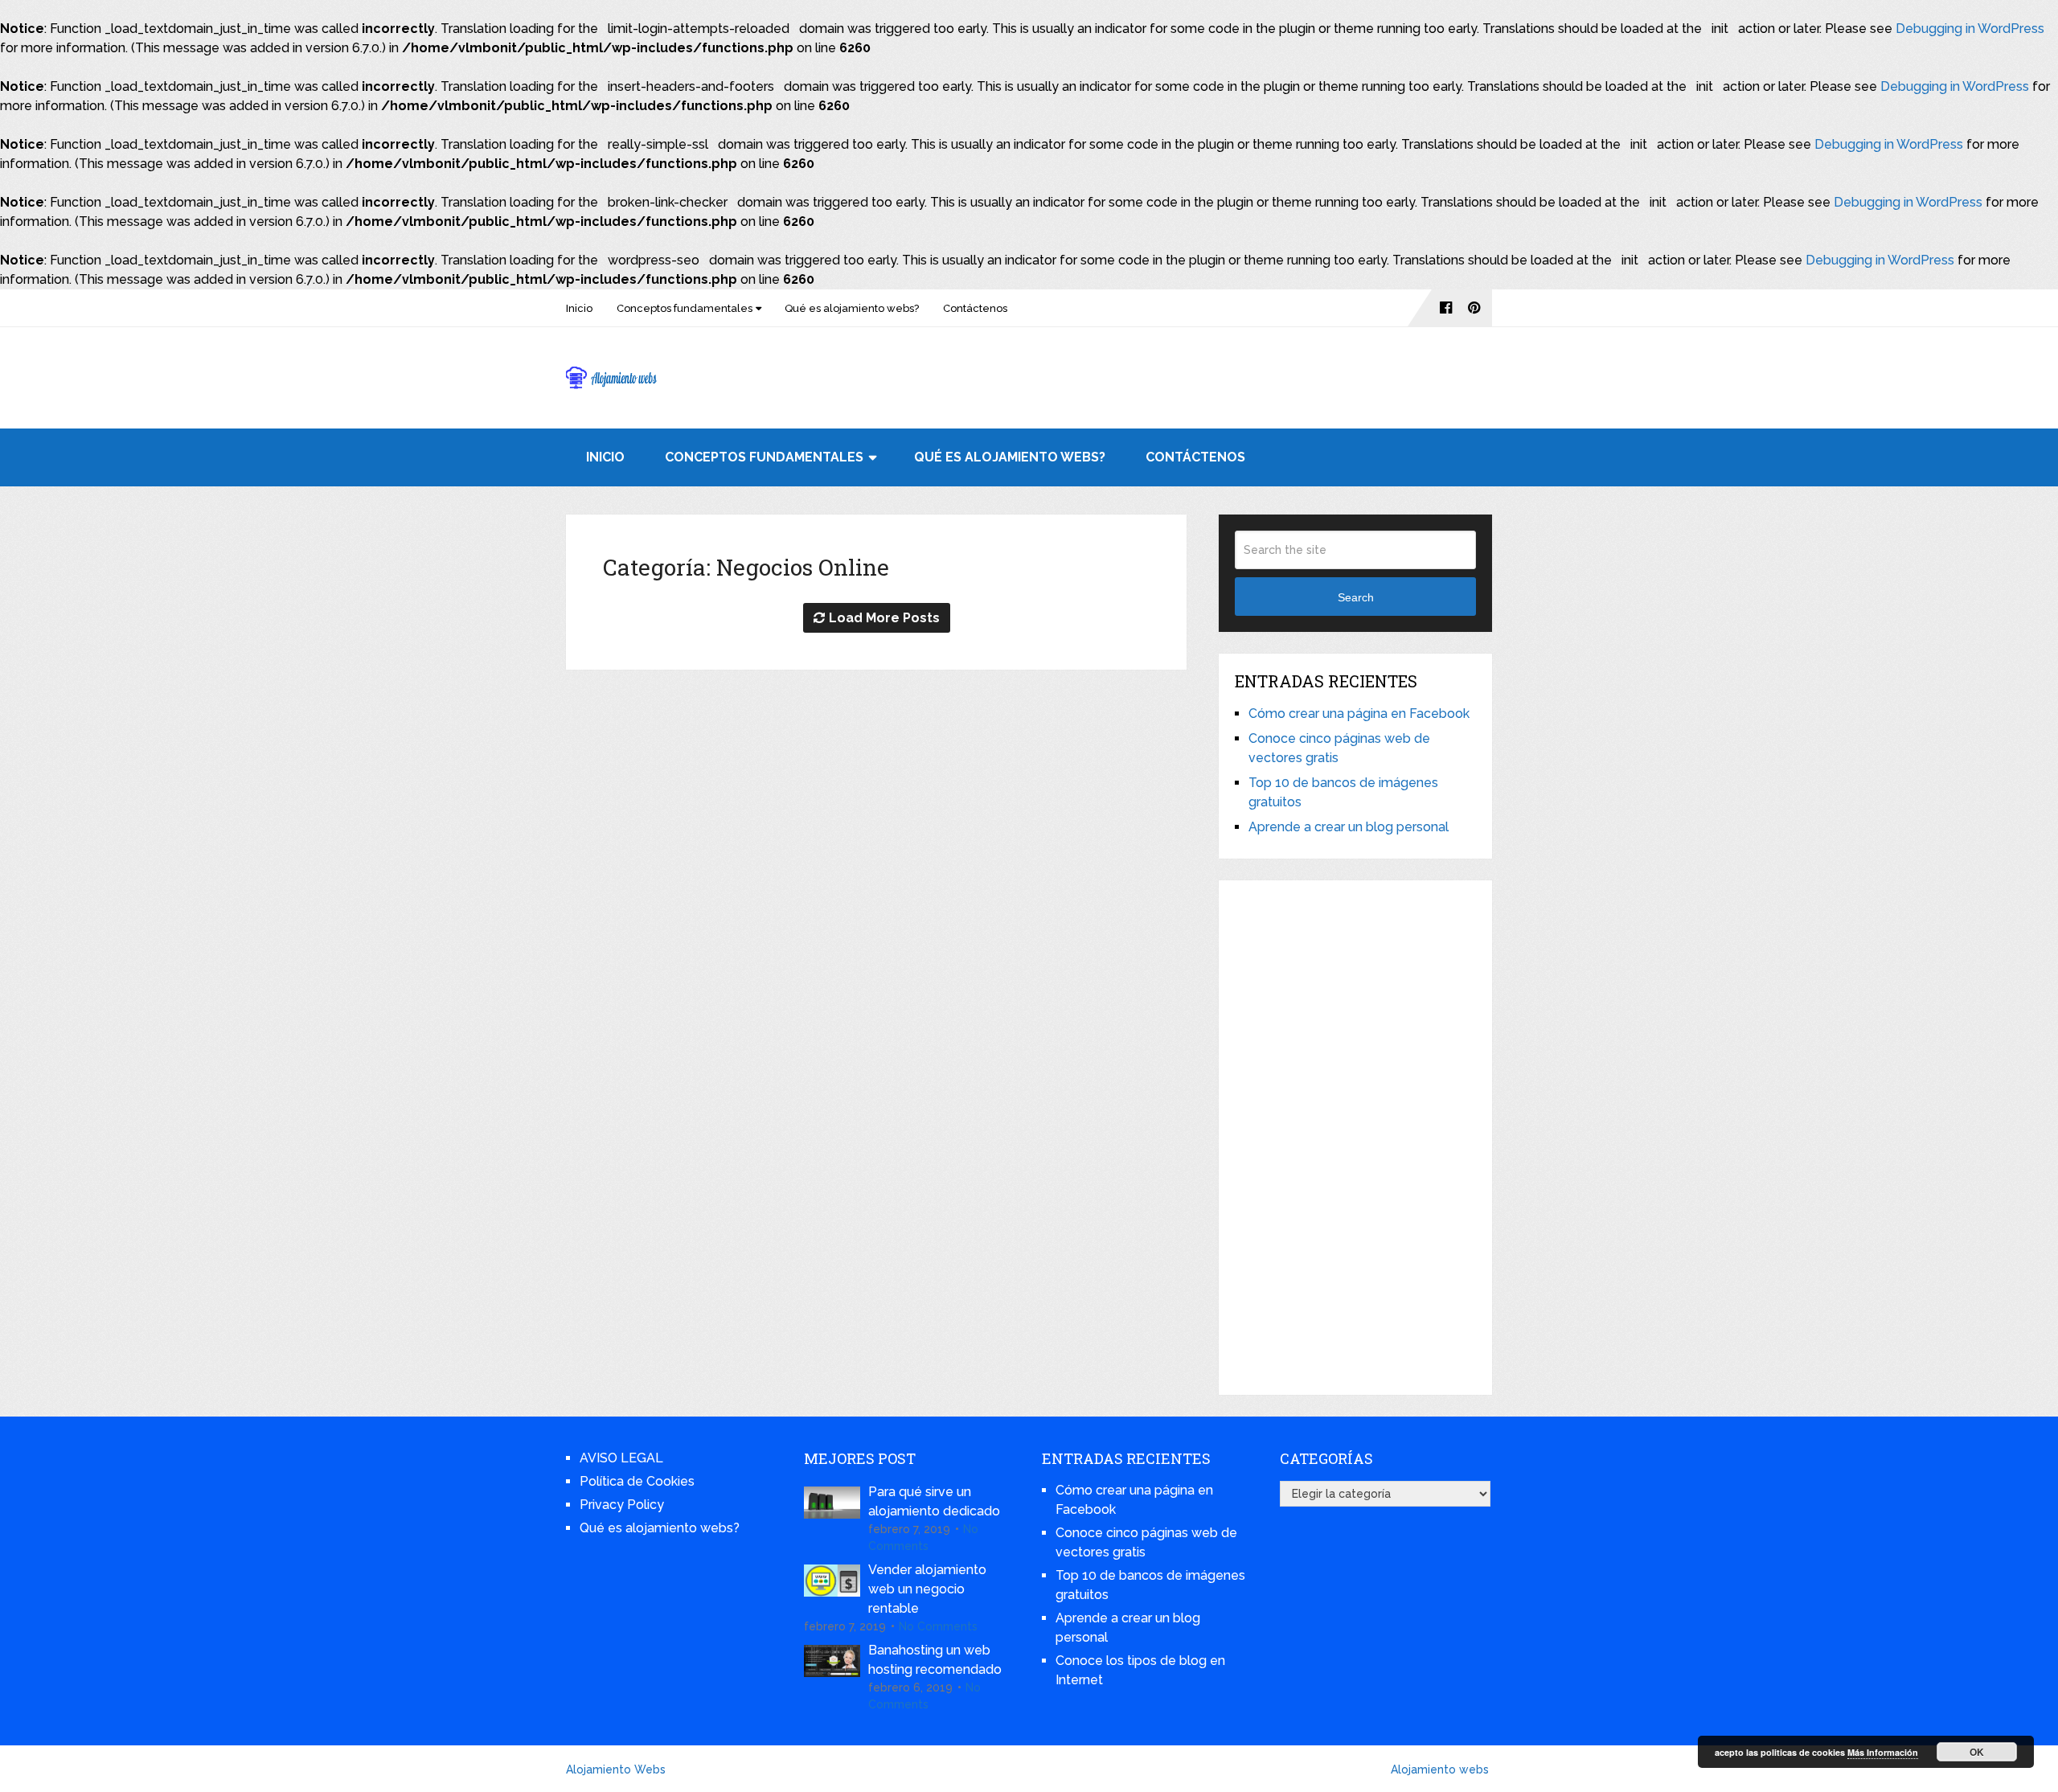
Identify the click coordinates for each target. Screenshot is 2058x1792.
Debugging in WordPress (1970, 29)
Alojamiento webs (1440, 1769)
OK (1977, 1752)
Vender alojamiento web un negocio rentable (927, 1589)
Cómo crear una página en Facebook (1359, 714)
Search (1356, 597)
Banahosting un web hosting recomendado (935, 1660)
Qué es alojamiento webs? (852, 308)
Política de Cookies (637, 1481)
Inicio (579, 308)
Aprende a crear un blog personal (1349, 827)
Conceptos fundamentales (685, 308)
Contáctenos (975, 308)
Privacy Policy (622, 1505)
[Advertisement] (1355, 1138)
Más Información (1883, 1752)
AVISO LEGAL (621, 1458)
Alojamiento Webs (616, 1769)
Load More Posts (884, 618)
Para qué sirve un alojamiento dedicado (934, 1501)
